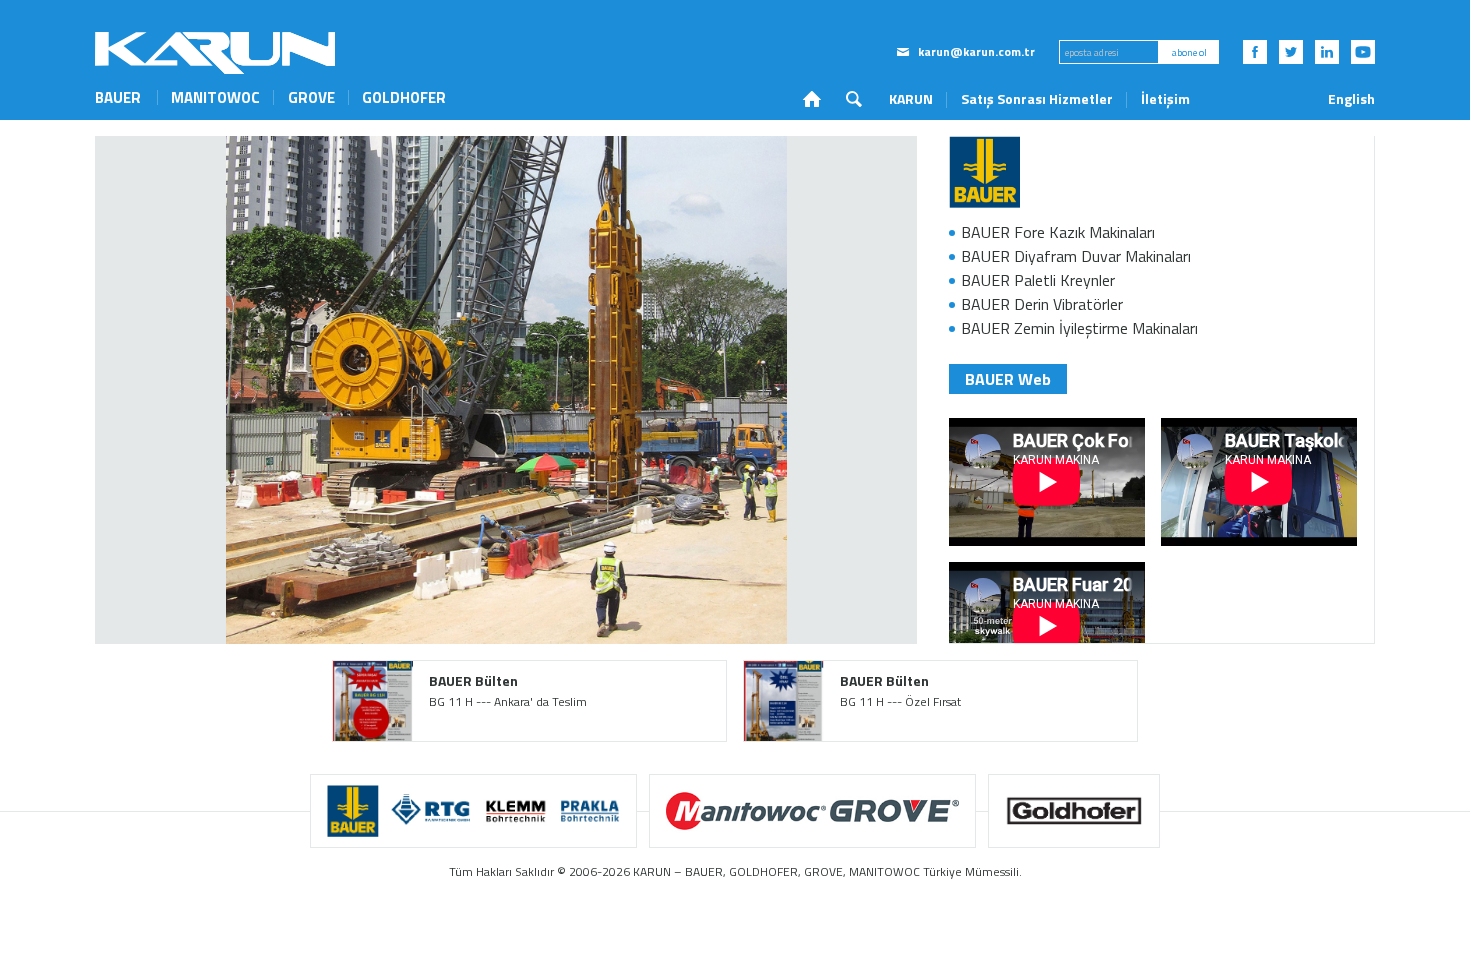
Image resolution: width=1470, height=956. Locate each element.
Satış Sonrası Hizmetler (1037, 98)
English (1351, 99)
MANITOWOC (215, 97)
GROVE (311, 97)
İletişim (1165, 98)
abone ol (1189, 52)
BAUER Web (1008, 379)
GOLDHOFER (404, 97)
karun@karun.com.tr (976, 52)
